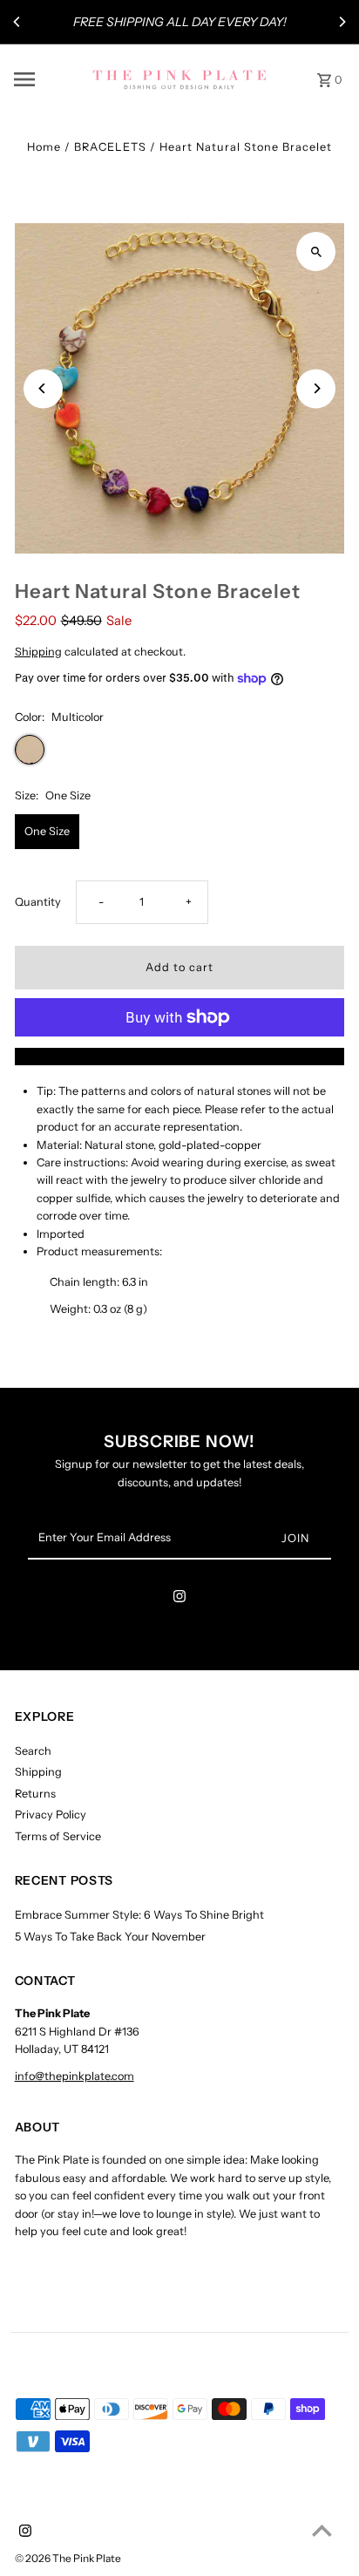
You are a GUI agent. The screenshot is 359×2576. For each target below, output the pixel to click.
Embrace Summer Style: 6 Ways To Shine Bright (139, 1915)
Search (33, 1751)
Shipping (38, 652)
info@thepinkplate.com (75, 2076)
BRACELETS (110, 147)
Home (44, 147)
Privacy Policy (51, 1815)
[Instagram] (179, 1599)
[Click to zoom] (316, 251)
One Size (47, 831)
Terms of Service (58, 1836)
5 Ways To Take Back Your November (110, 1937)
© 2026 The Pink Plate (68, 2558)
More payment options (179, 1056)
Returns (35, 1794)
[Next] (342, 22)
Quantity (38, 902)
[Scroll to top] (322, 2530)
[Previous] (17, 22)
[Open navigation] (47, 79)
